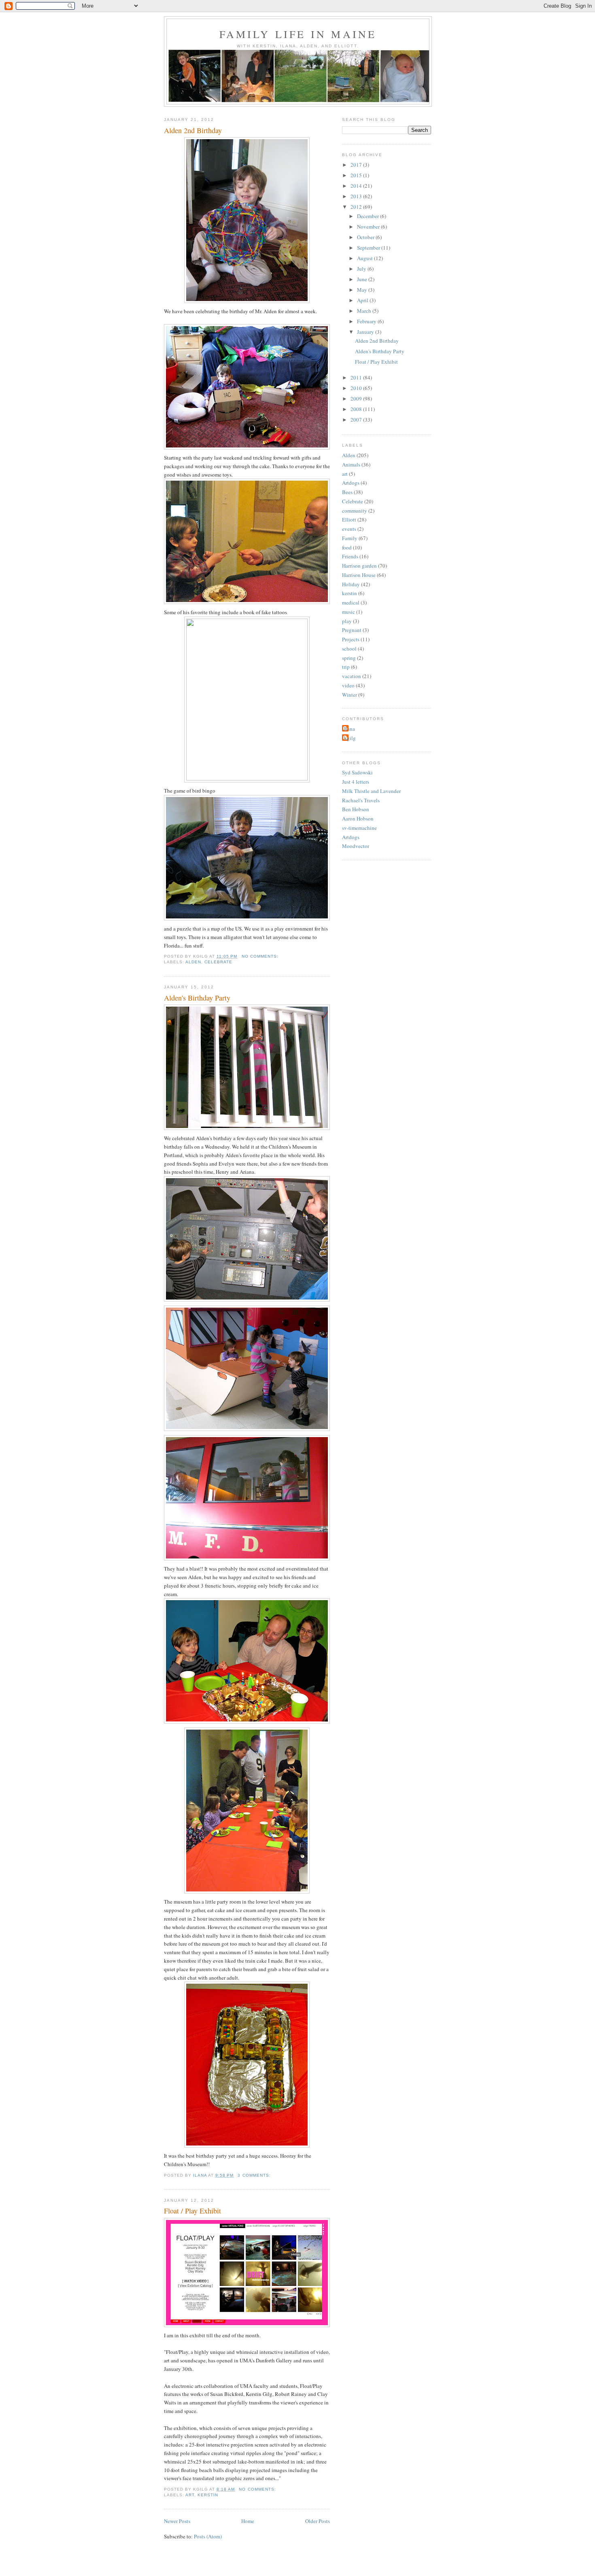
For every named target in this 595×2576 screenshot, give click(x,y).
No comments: (261, 956)
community (355, 511)
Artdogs (351, 483)
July (362, 269)
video (348, 685)
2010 (357, 388)
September (369, 248)
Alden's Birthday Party (197, 998)
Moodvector (356, 846)
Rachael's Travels (361, 800)
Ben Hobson (356, 809)
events (349, 529)
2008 (357, 409)
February (367, 321)
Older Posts (318, 2521)
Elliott (349, 519)
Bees (347, 492)
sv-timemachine (359, 828)
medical (351, 602)
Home (248, 2521)
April (363, 300)
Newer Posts (177, 2521)
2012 (357, 207)
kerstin (208, 2495)
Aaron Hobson (358, 818)
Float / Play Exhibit (192, 2211)
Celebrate (218, 962)
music (348, 612)
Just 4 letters (356, 782)
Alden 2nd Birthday (193, 130)
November (369, 227)
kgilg (350, 738)
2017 (357, 165)
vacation (352, 676)
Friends (350, 556)
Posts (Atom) (208, 2536)
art (190, 2495)
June (363, 279)
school (349, 649)
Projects (351, 639)
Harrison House (359, 575)
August (365, 258)
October (366, 237)
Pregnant (352, 630)
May (363, 290)
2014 (357, 186)
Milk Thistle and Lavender (371, 791)
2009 (357, 399)
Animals (351, 464)
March (365, 311)
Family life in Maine (298, 34)
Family (350, 538)
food (347, 547)
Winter (350, 695)
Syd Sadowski (357, 772)
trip (346, 667)
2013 (357, 196)
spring (349, 658)
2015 (357, 175)
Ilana (350, 729)
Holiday (351, 584)
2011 (357, 377)
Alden (193, 962)
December (369, 216)
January (366, 332)
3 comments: (255, 2175)
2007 (357, 420)
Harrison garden (359, 566)
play (347, 621)
